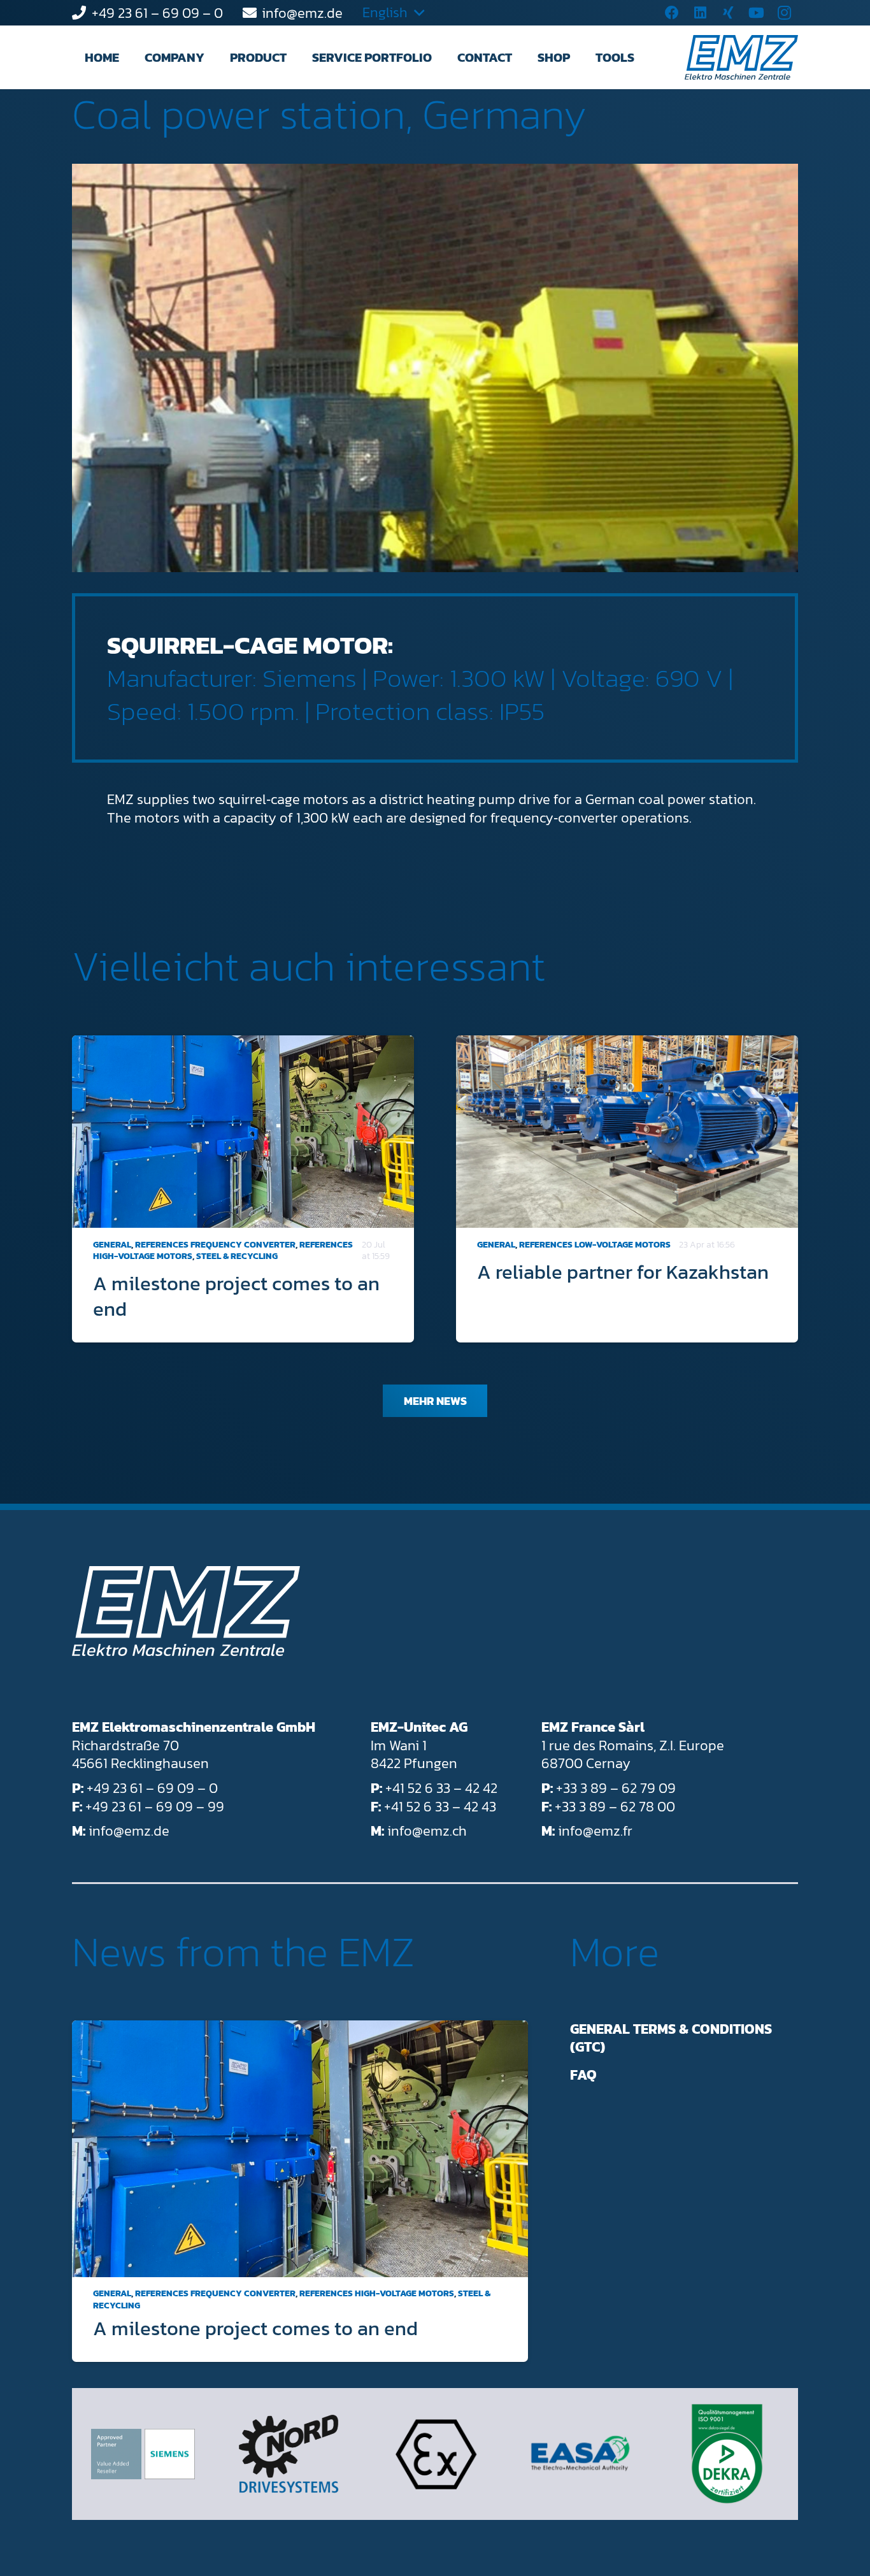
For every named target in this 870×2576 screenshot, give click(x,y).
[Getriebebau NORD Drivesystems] (289, 2454)
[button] (216, 57)
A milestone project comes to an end (236, 1296)
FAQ (583, 2075)
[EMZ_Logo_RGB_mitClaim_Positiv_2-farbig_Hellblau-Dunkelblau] (741, 57)
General (112, 1245)
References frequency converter (215, 1245)
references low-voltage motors (595, 1245)
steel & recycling (237, 1256)
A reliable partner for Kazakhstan (623, 1272)
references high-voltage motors (377, 2294)
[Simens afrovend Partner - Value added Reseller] (143, 2454)
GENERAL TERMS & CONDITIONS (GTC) (671, 2038)
